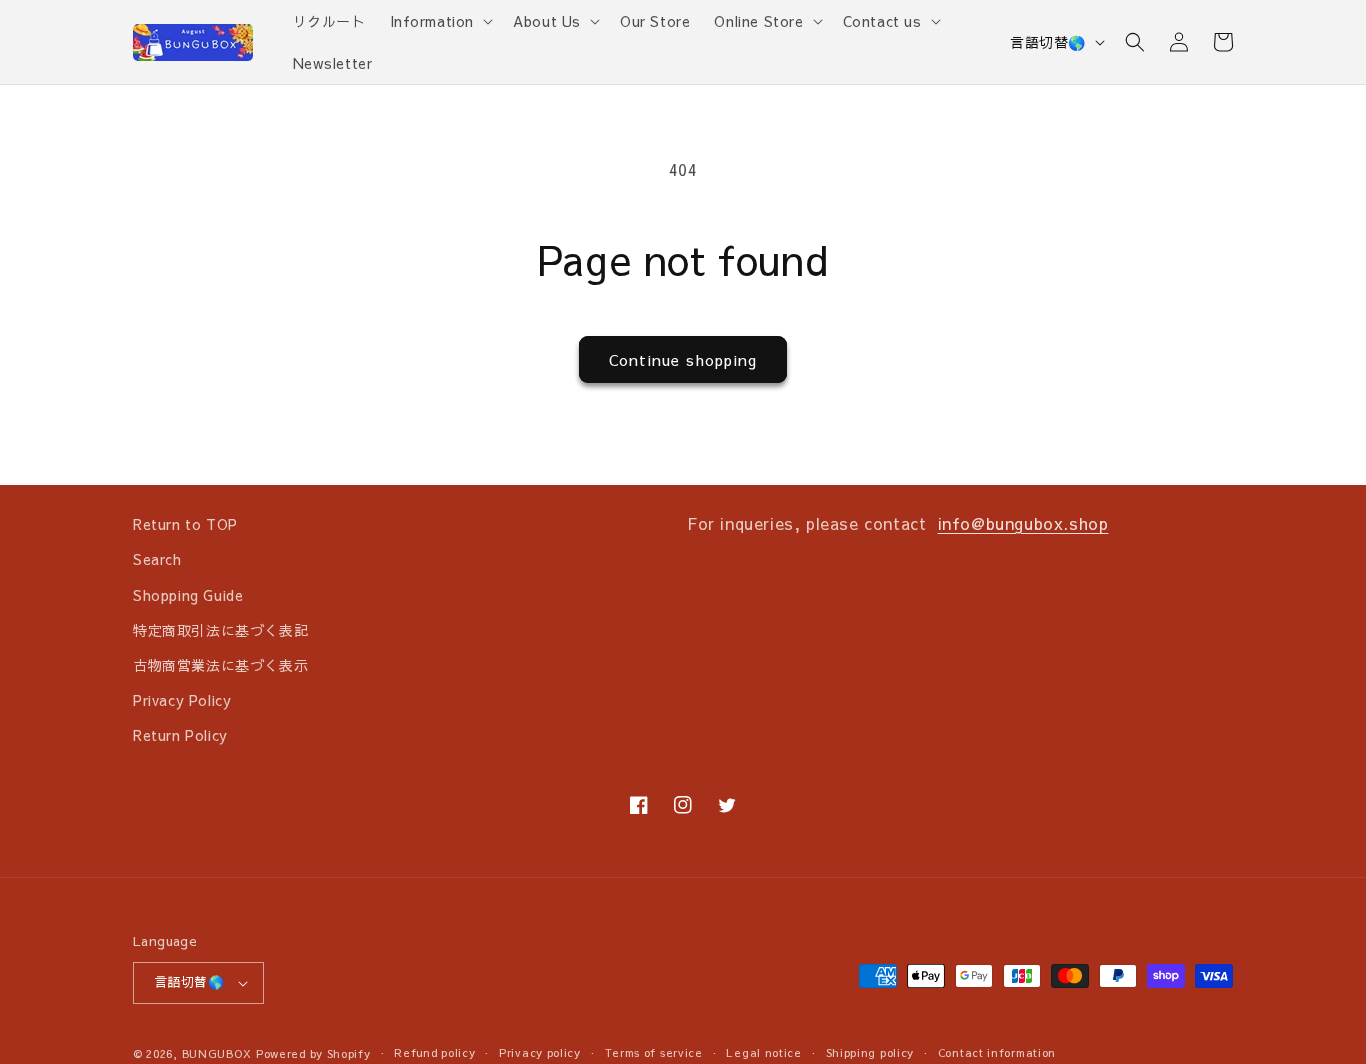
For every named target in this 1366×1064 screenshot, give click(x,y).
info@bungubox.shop (1023, 523)
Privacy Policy (182, 700)
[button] (440, 21)
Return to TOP (185, 524)
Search (157, 559)
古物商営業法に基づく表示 (220, 665)
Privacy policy (540, 1052)
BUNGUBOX (217, 1053)
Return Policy (180, 735)
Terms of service (654, 1052)
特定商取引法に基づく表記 (220, 630)
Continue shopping (683, 359)
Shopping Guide (188, 595)
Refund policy (434, 1052)
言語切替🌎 (1048, 42)
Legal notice (763, 1052)
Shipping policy (870, 1052)
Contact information (997, 1052)
